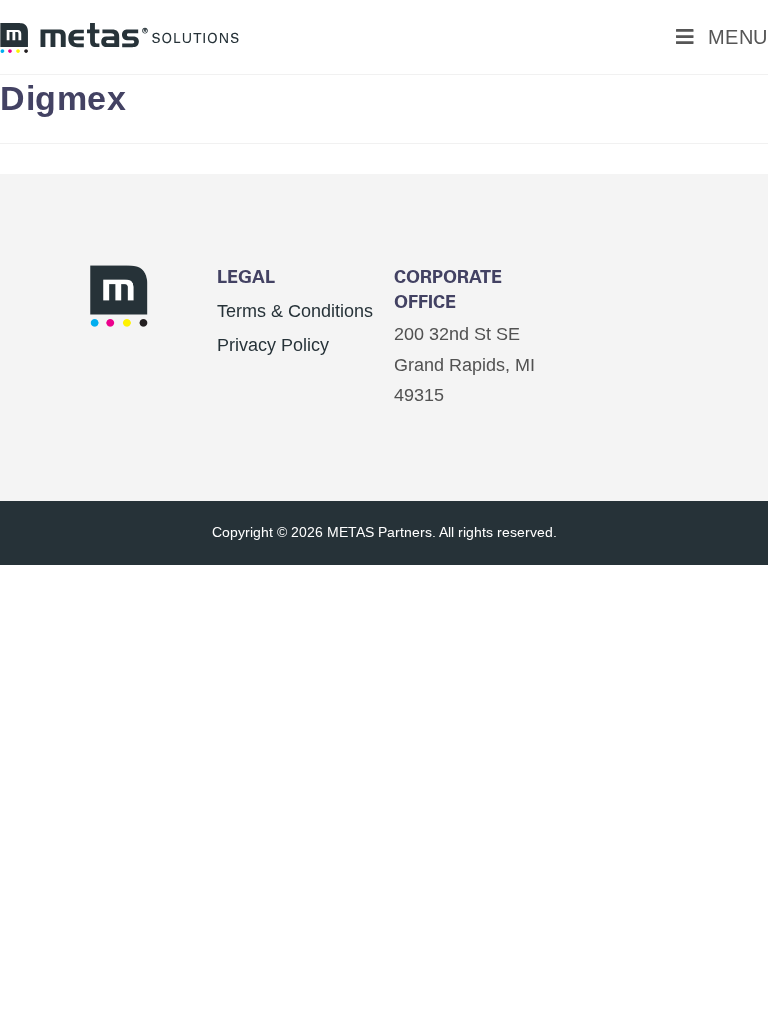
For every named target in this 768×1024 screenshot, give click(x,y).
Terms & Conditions (295, 311)
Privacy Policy (273, 345)
